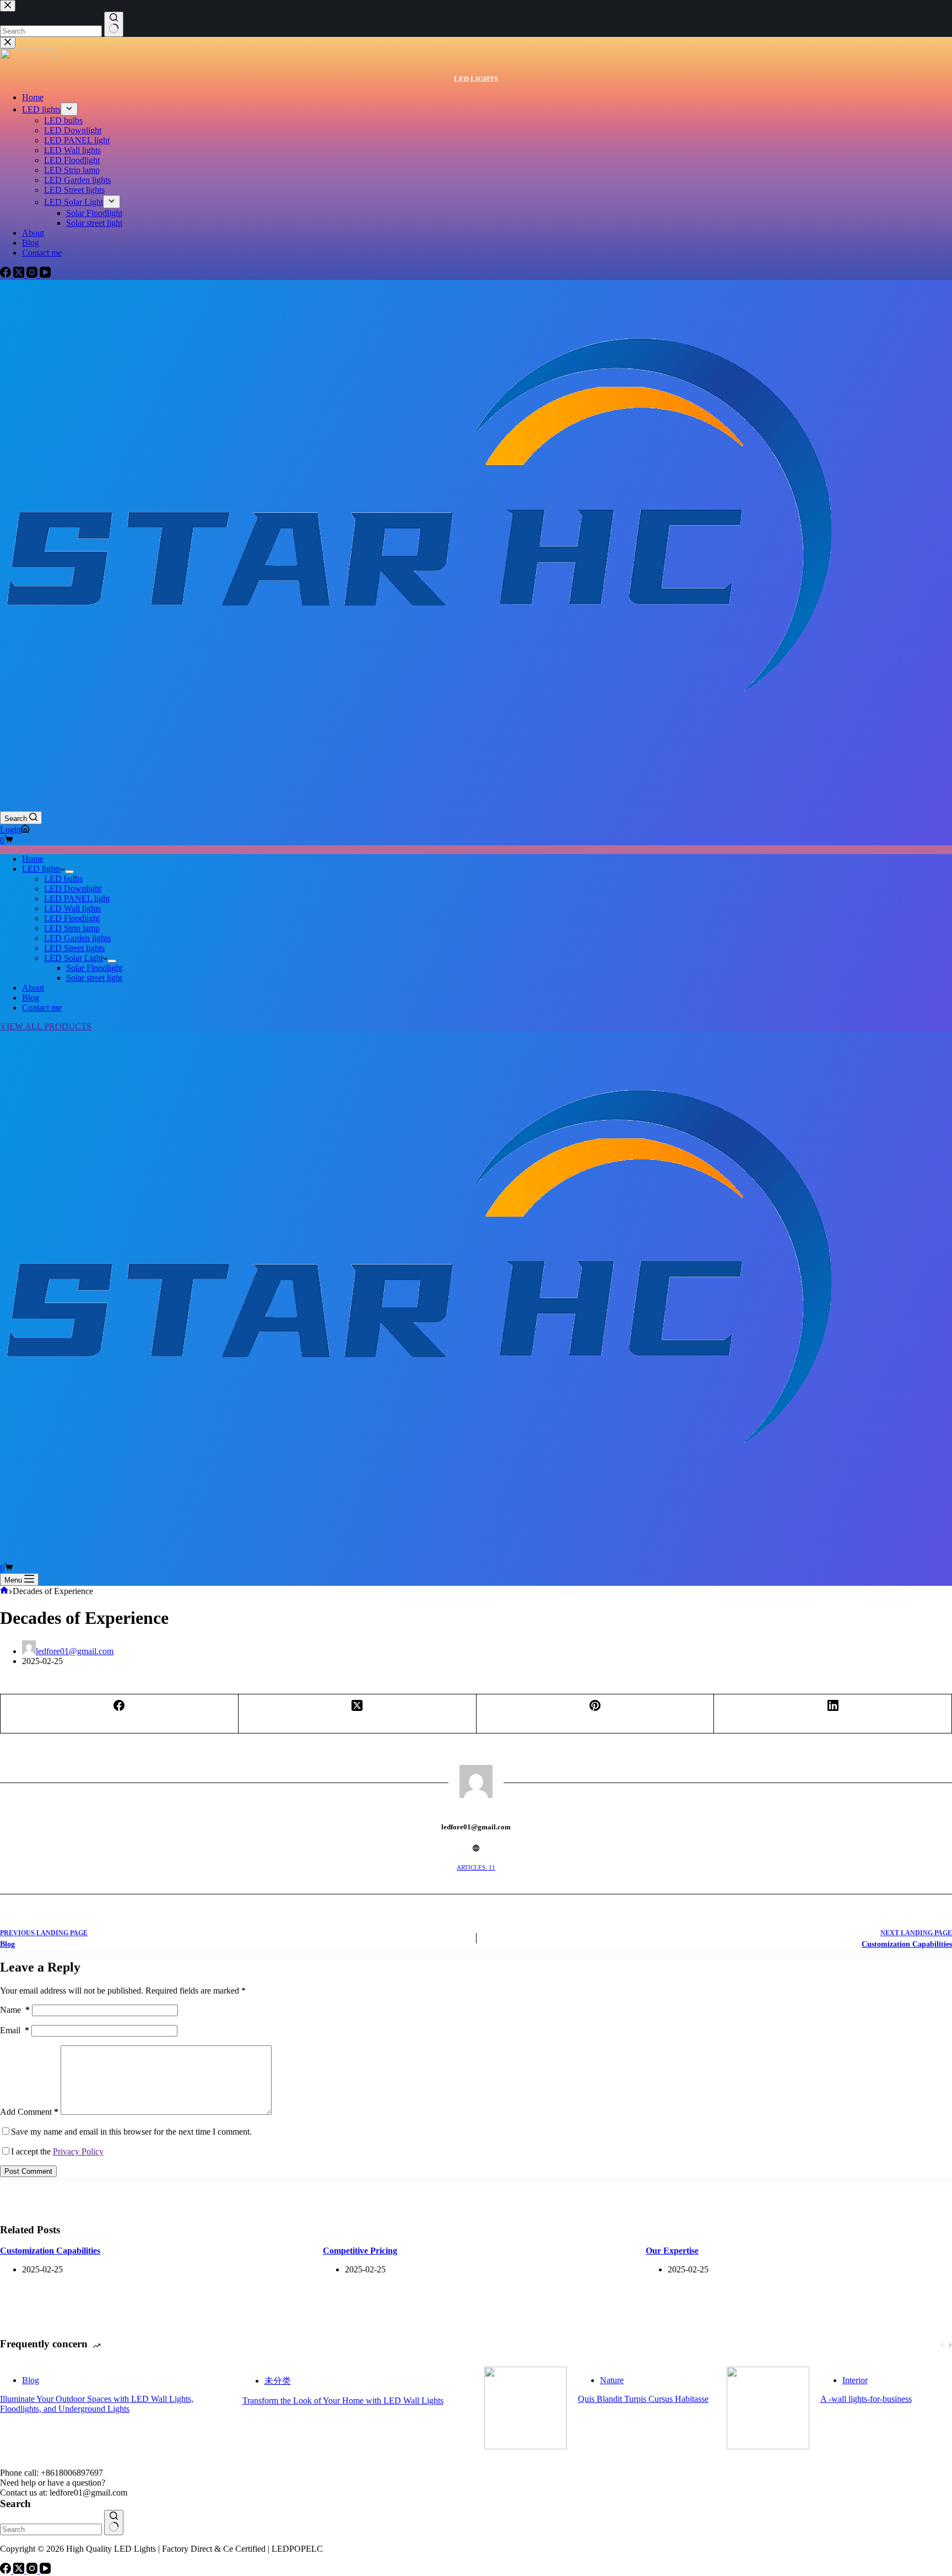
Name (15, 2010)
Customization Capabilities (50, 2251)
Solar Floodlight (94, 968)
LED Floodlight (72, 918)
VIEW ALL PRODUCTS (46, 1026)
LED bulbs (63, 879)
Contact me (42, 1008)
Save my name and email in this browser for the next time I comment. (131, 2132)
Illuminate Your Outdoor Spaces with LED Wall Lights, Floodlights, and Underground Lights (97, 2404)
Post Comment (28, 2171)
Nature (612, 2380)
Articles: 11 (476, 1867)
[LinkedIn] (833, 1714)
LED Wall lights (72, 908)
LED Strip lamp (72, 928)
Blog (31, 998)
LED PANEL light (77, 898)
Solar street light (94, 978)
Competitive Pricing (360, 2251)
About (33, 988)
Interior (855, 2380)
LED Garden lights (77, 938)
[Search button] (114, 2523)
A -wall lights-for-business (866, 2399)
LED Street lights (74, 948)
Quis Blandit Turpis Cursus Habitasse (643, 2399)
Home (33, 859)
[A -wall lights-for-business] (768, 2409)
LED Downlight (73, 889)
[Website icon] (476, 1848)
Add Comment (29, 2112)
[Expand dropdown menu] (69, 872)
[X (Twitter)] (358, 1714)
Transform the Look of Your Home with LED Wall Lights (343, 2401)
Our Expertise (672, 2251)
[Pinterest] (596, 1714)
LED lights (41, 869)
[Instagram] (33, 2571)
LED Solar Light (74, 958)
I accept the (57, 2151)
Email (15, 2030)
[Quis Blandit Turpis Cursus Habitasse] (526, 2409)
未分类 (278, 2381)
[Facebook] (120, 1714)
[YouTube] (45, 2571)
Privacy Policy (78, 2151)
